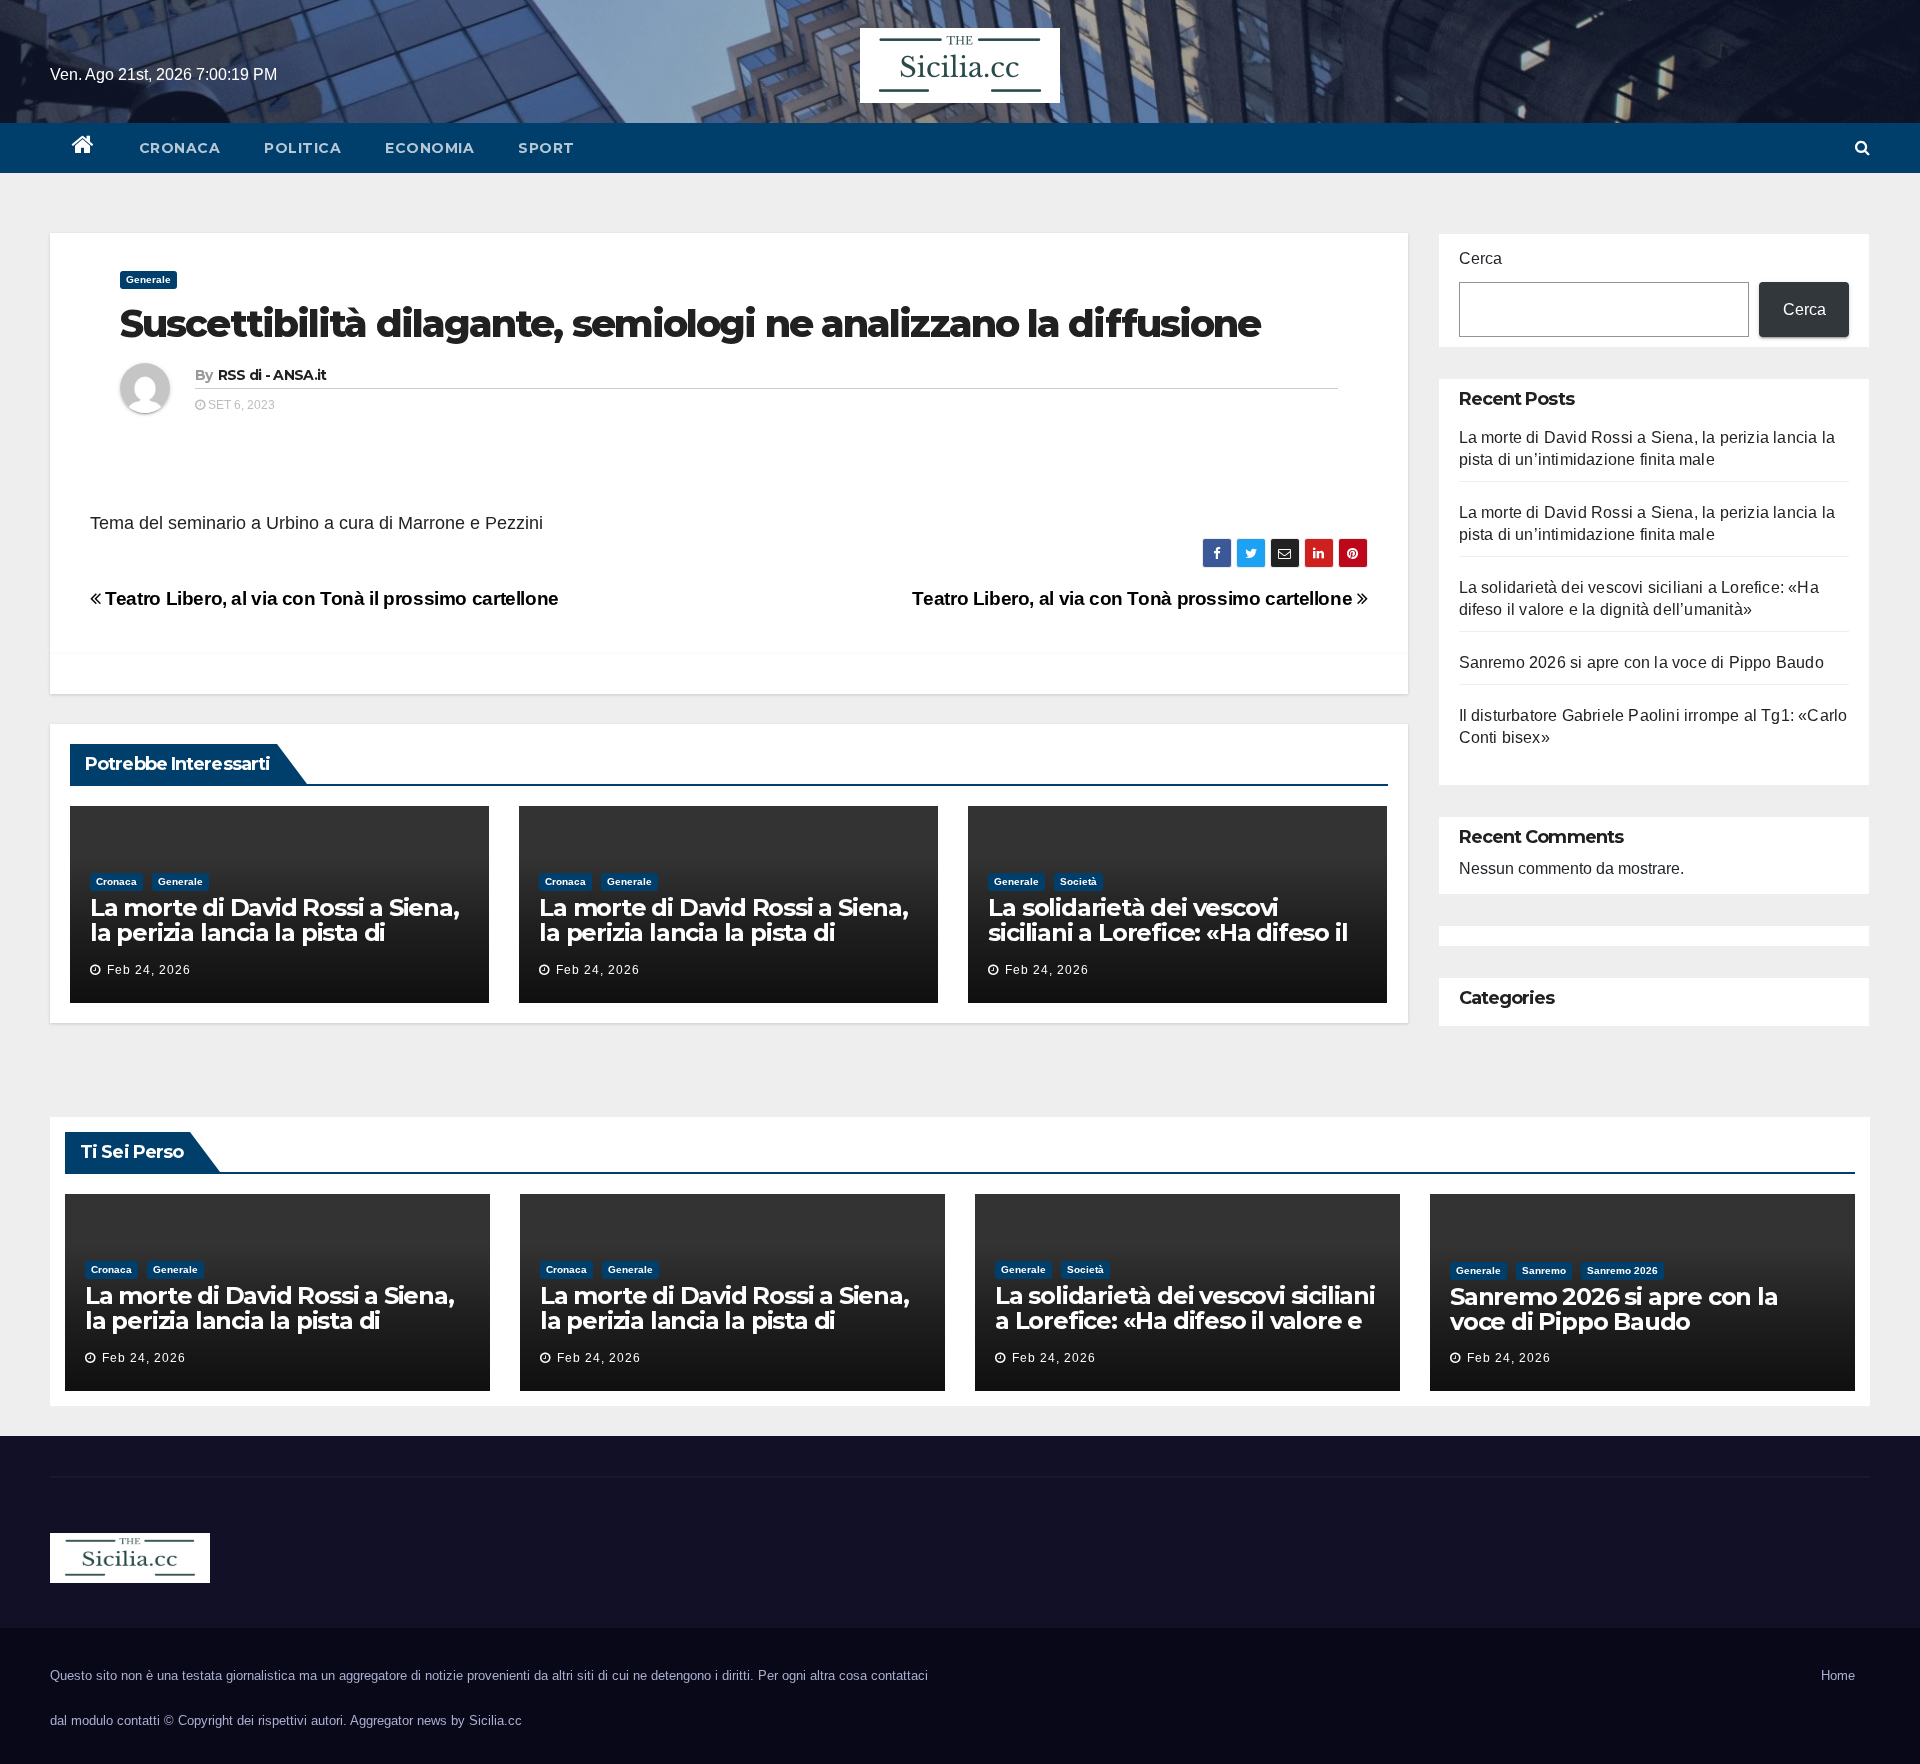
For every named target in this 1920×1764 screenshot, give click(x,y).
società (1078, 881)
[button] (1862, 147)
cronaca (180, 148)
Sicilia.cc (495, 1720)
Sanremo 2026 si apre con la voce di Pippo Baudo (1641, 662)
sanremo (1544, 1270)
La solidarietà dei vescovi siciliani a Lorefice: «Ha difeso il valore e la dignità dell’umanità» (1175, 932)
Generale (148, 279)
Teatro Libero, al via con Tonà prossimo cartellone (1134, 598)
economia (429, 148)
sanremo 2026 (1622, 1270)
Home (1838, 1675)
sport (546, 148)
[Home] (83, 148)
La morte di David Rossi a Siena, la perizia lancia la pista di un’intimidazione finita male (274, 932)
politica (302, 148)
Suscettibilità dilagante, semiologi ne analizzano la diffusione (690, 323)
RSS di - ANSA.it (272, 375)
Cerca (1480, 258)
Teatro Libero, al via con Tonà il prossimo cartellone (330, 598)
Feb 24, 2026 (149, 970)
